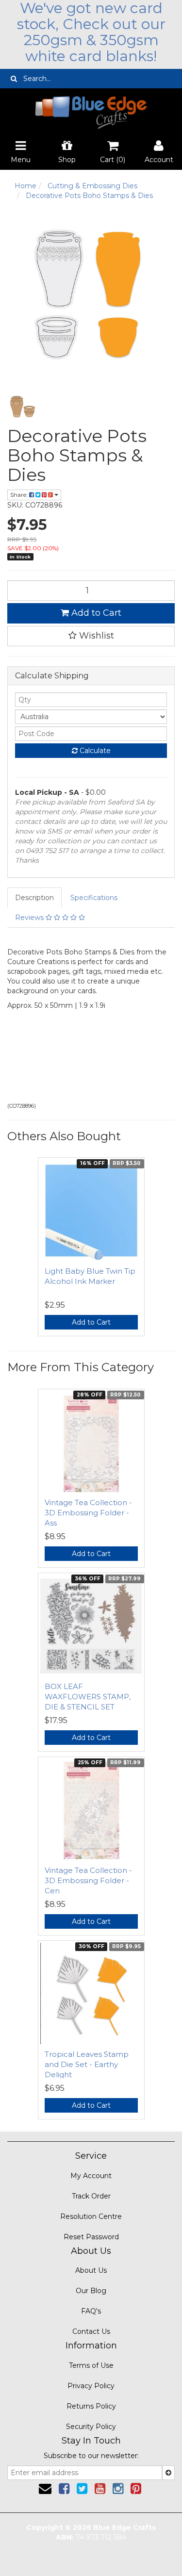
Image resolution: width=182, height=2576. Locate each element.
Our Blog (91, 2291)
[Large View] (23, 407)
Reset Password (91, 2237)
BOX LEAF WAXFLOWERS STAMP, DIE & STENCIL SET (88, 1697)
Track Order (91, 2196)
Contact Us (91, 2331)
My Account (91, 2176)
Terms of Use (91, 2365)
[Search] (14, 79)
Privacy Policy (91, 2386)
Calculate (94, 751)
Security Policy (91, 2427)
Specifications (94, 898)
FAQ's (91, 2311)
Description (34, 898)
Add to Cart (95, 613)
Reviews (30, 918)
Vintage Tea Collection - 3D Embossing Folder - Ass (88, 1513)
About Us (91, 2270)
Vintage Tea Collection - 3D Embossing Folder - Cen (88, 1880)
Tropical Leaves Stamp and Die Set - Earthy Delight (87, 2064)
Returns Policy (91, 2406)
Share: (20, 495)
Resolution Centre (91, 2216)
